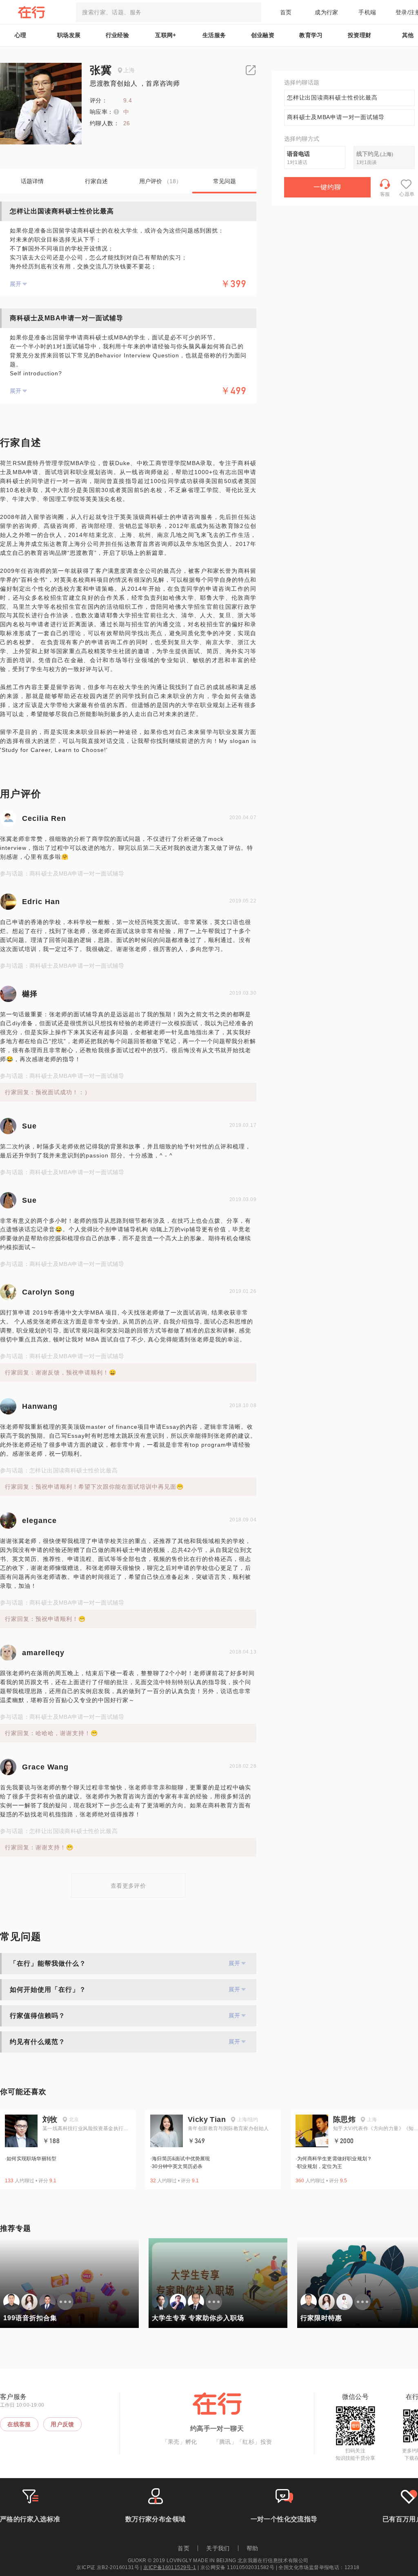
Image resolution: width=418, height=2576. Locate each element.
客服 (385, 194)
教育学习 (311, 35)
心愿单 (407, 194)
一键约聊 (327, 187)
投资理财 (360, 35)
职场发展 (69, 35)
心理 (21, 35)
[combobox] (169, 12)
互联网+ (166, 35)
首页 (286, 12)
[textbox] (169, 12)
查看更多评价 (128, 1886)
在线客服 (19, 2424)
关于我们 (218, 2548)
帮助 (252, 2548)
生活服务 (214, 35)
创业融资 (263, 35)
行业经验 (118, 35)
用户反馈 (62, 2424)
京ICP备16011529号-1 (170, 2567)
